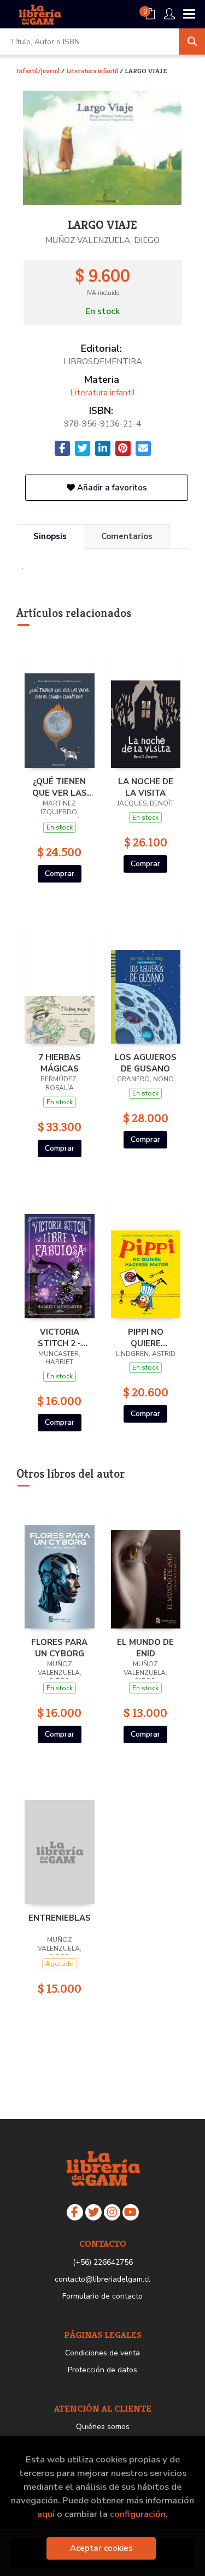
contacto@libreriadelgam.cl (102, 2279)
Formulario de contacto (102, 2296)
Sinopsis (50, 536)
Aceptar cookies (101, 2548)
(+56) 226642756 (103, 2262)
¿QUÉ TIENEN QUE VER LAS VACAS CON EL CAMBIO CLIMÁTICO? (59, 787)
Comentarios (127, 536)
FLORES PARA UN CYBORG (59, 1648)
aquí (46, 2514)
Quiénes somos (103, 2427)
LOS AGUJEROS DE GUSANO (146, 1063)
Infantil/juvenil (39, 71)
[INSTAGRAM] (112, 2212)
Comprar (60, 874)
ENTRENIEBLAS (60, 1918)
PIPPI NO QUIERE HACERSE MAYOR (145, 1337)
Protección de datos (102, 2370)
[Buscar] (192, 42)
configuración (138, 2514)
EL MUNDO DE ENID (145, 1648)
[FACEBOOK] (75, 2212)
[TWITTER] (93, 2212)
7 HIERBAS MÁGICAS (60, 1063)
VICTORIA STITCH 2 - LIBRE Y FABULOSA (59, 1337)
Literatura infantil (93, 71)
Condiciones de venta (102, 2353)
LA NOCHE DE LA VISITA (146, 787)
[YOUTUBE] (131, 2212)
